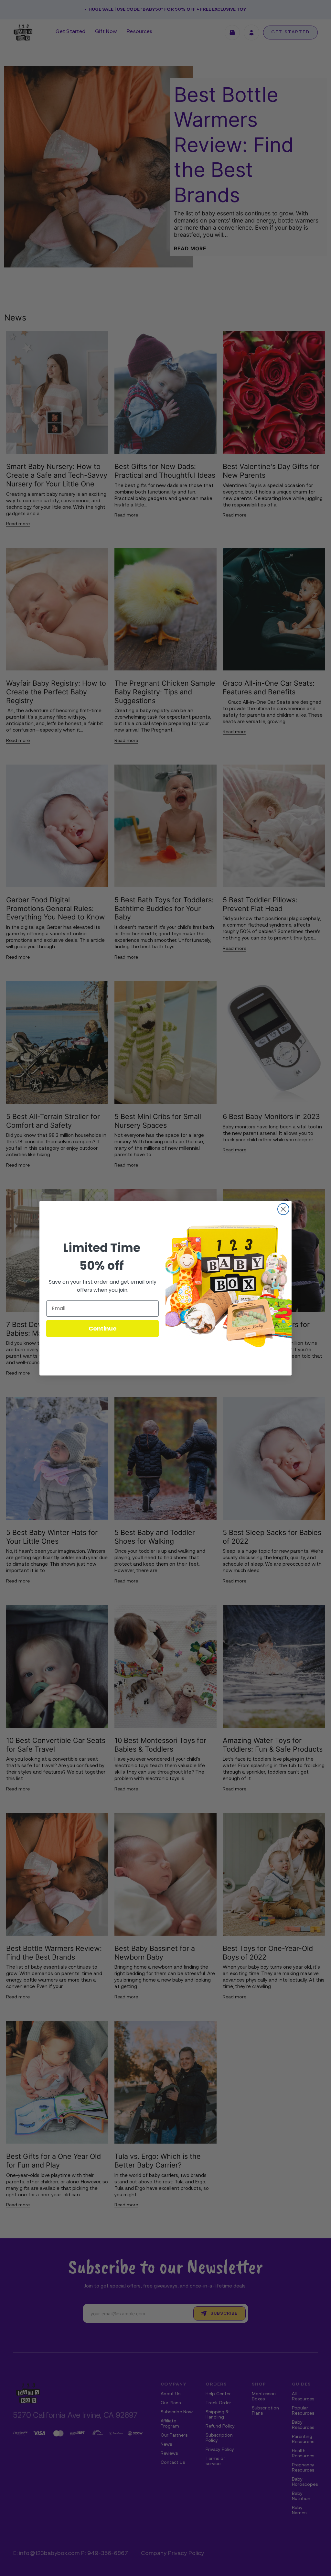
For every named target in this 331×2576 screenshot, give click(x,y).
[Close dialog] (283, 1209)
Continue (103, 1328)
